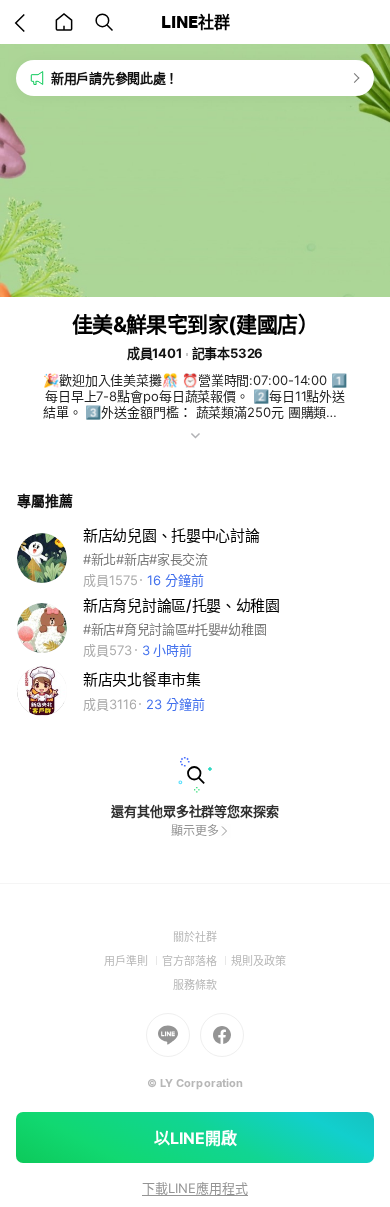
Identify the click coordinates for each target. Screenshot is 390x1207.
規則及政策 (258, 961)
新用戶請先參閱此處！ (114, 78)
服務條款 (195, 985)
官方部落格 (196, 961)
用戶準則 (133, 961)
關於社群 (195, 937)
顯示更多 (195, 830)
